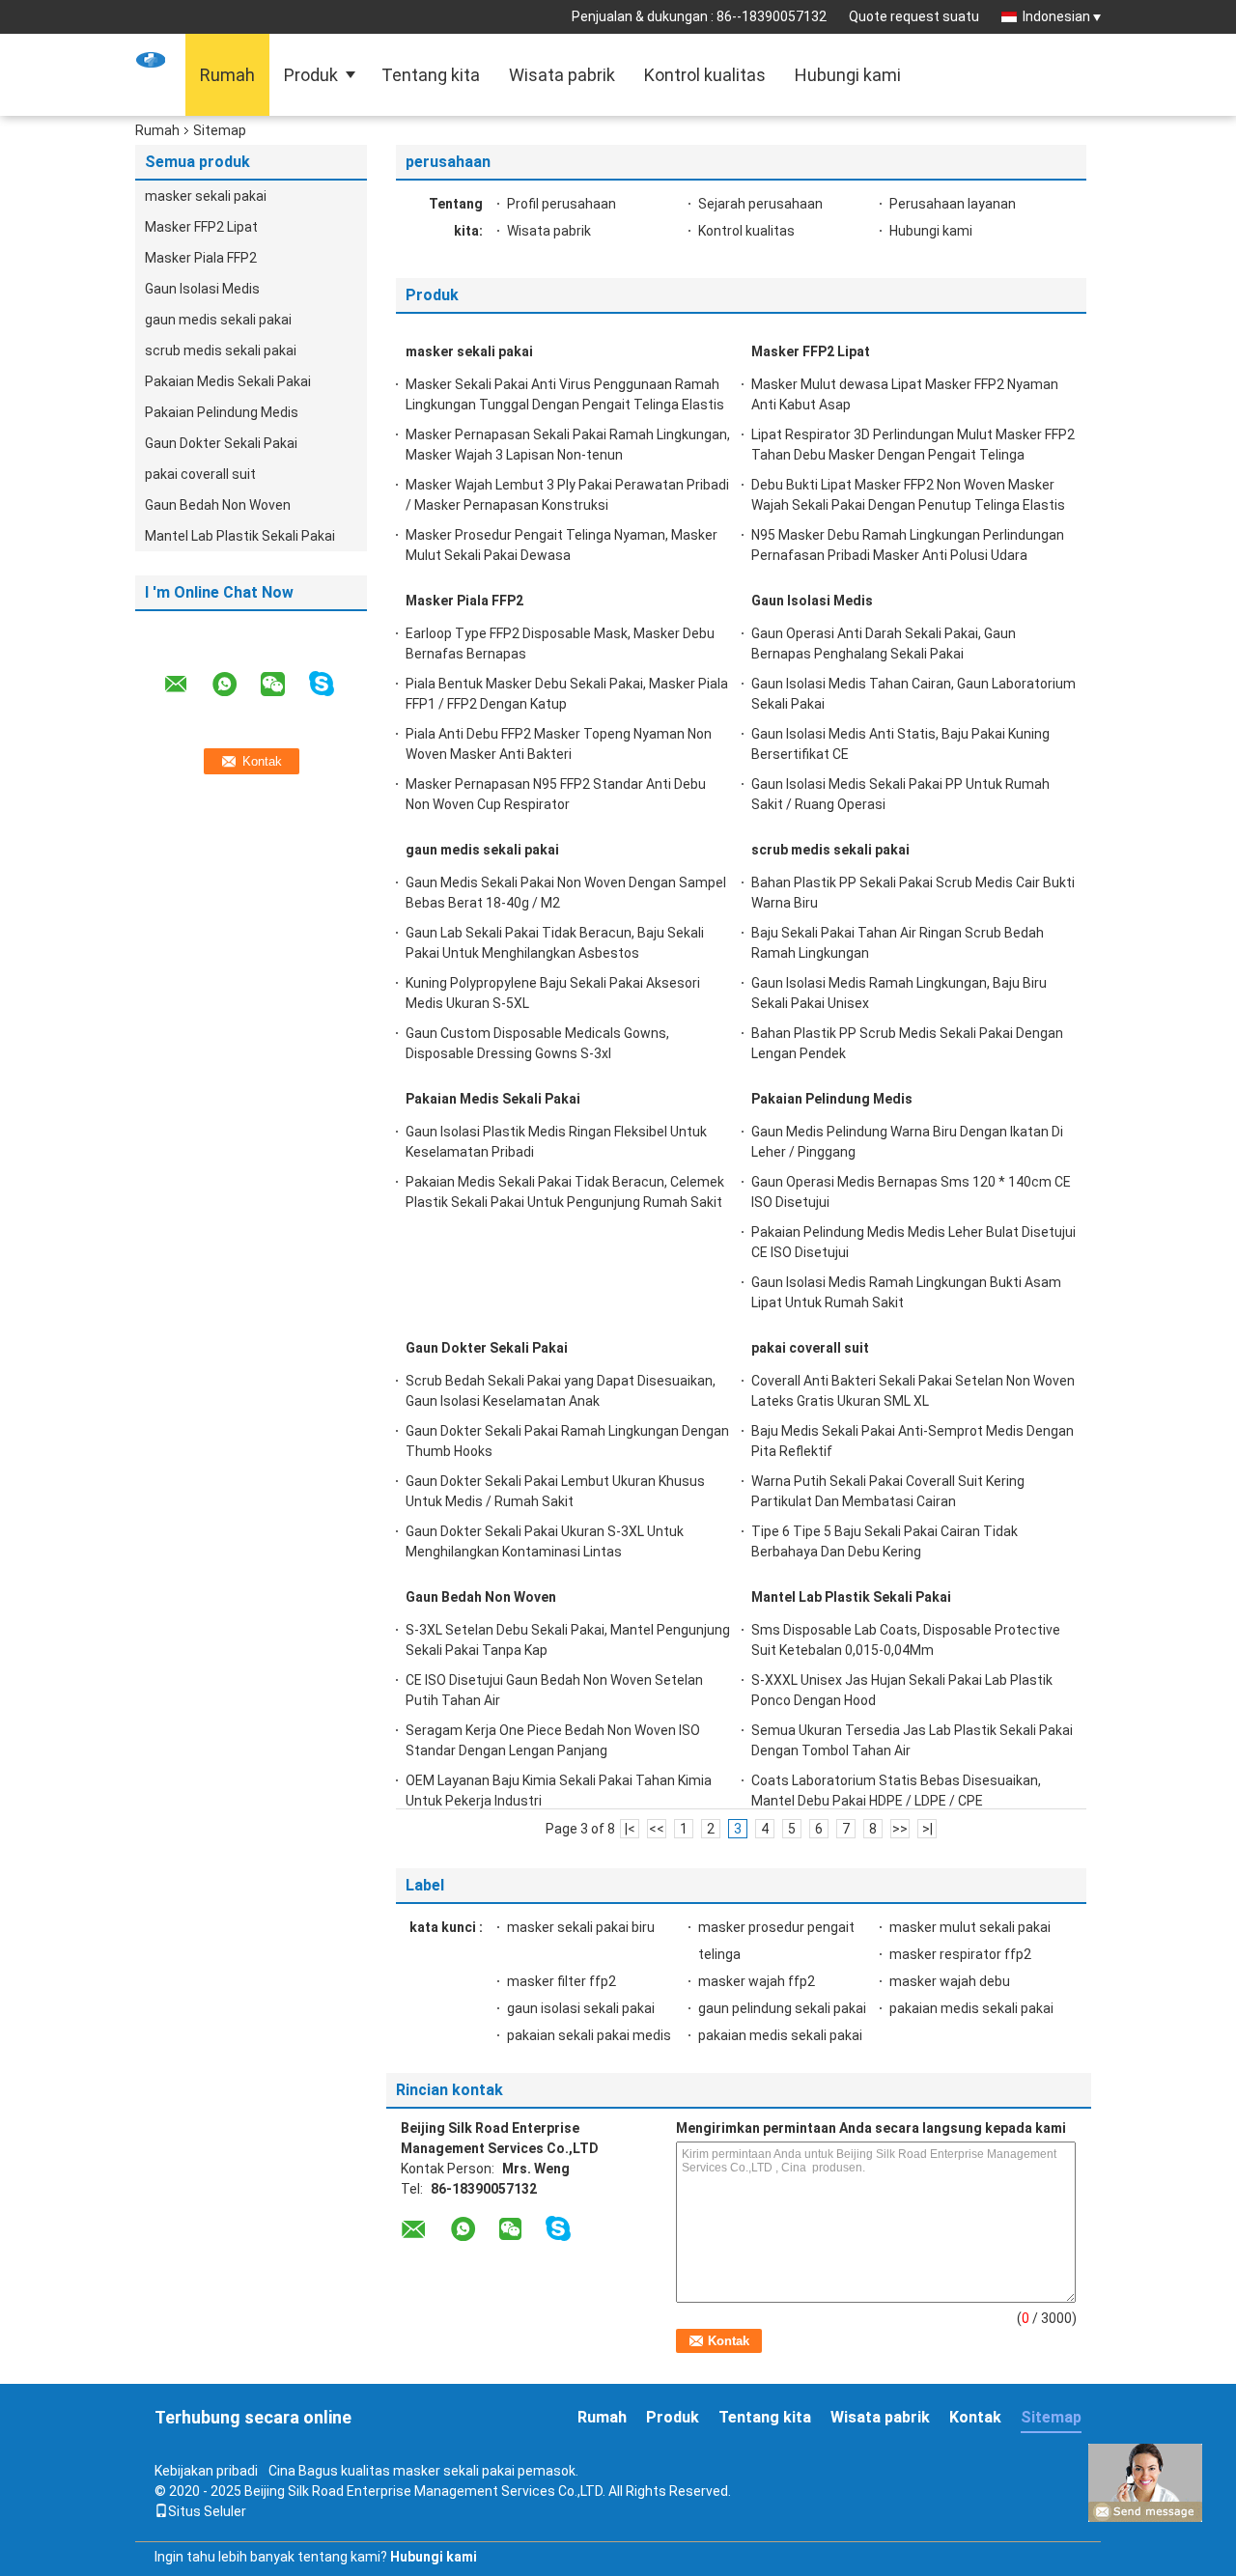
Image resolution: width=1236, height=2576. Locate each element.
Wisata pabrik (562, 75)
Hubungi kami (848, 75)
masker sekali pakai (206, 196)
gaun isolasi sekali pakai (581, 2008)
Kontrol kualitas (705, 75)
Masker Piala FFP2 (201, 258)
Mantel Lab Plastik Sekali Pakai (240, 536)
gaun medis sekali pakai (218, 320)
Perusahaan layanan (953, 204)
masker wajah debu (950, 1981)
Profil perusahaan (562, 204)
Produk (311, 75)
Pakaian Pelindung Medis (222, 412)
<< (657, 1829)
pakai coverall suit (200, 474)
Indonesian (1056, 16)
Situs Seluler (207, 2511)
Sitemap (1051, 2417)
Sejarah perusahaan (760, 204)
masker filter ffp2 (562, 1981)
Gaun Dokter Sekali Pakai (221, 443)
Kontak (975, 2417)
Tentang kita (431, 75)
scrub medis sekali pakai (221, 350)
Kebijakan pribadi (206, 2471)
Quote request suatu (914, 16)
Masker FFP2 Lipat (201, 227)
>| (927, 1829)
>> (900, 1829)
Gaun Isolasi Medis (202, 289)
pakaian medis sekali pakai (971, 2008)
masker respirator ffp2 (960, 1954)
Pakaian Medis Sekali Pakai (228, 381)
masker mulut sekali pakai (970, 1927)
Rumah (227, 75)
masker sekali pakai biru (581, 1927)
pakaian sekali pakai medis (589, 2035)
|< (630, 1829)
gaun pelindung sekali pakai (782, 2008)
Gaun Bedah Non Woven (218, 505)
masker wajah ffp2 (757, 1981)
